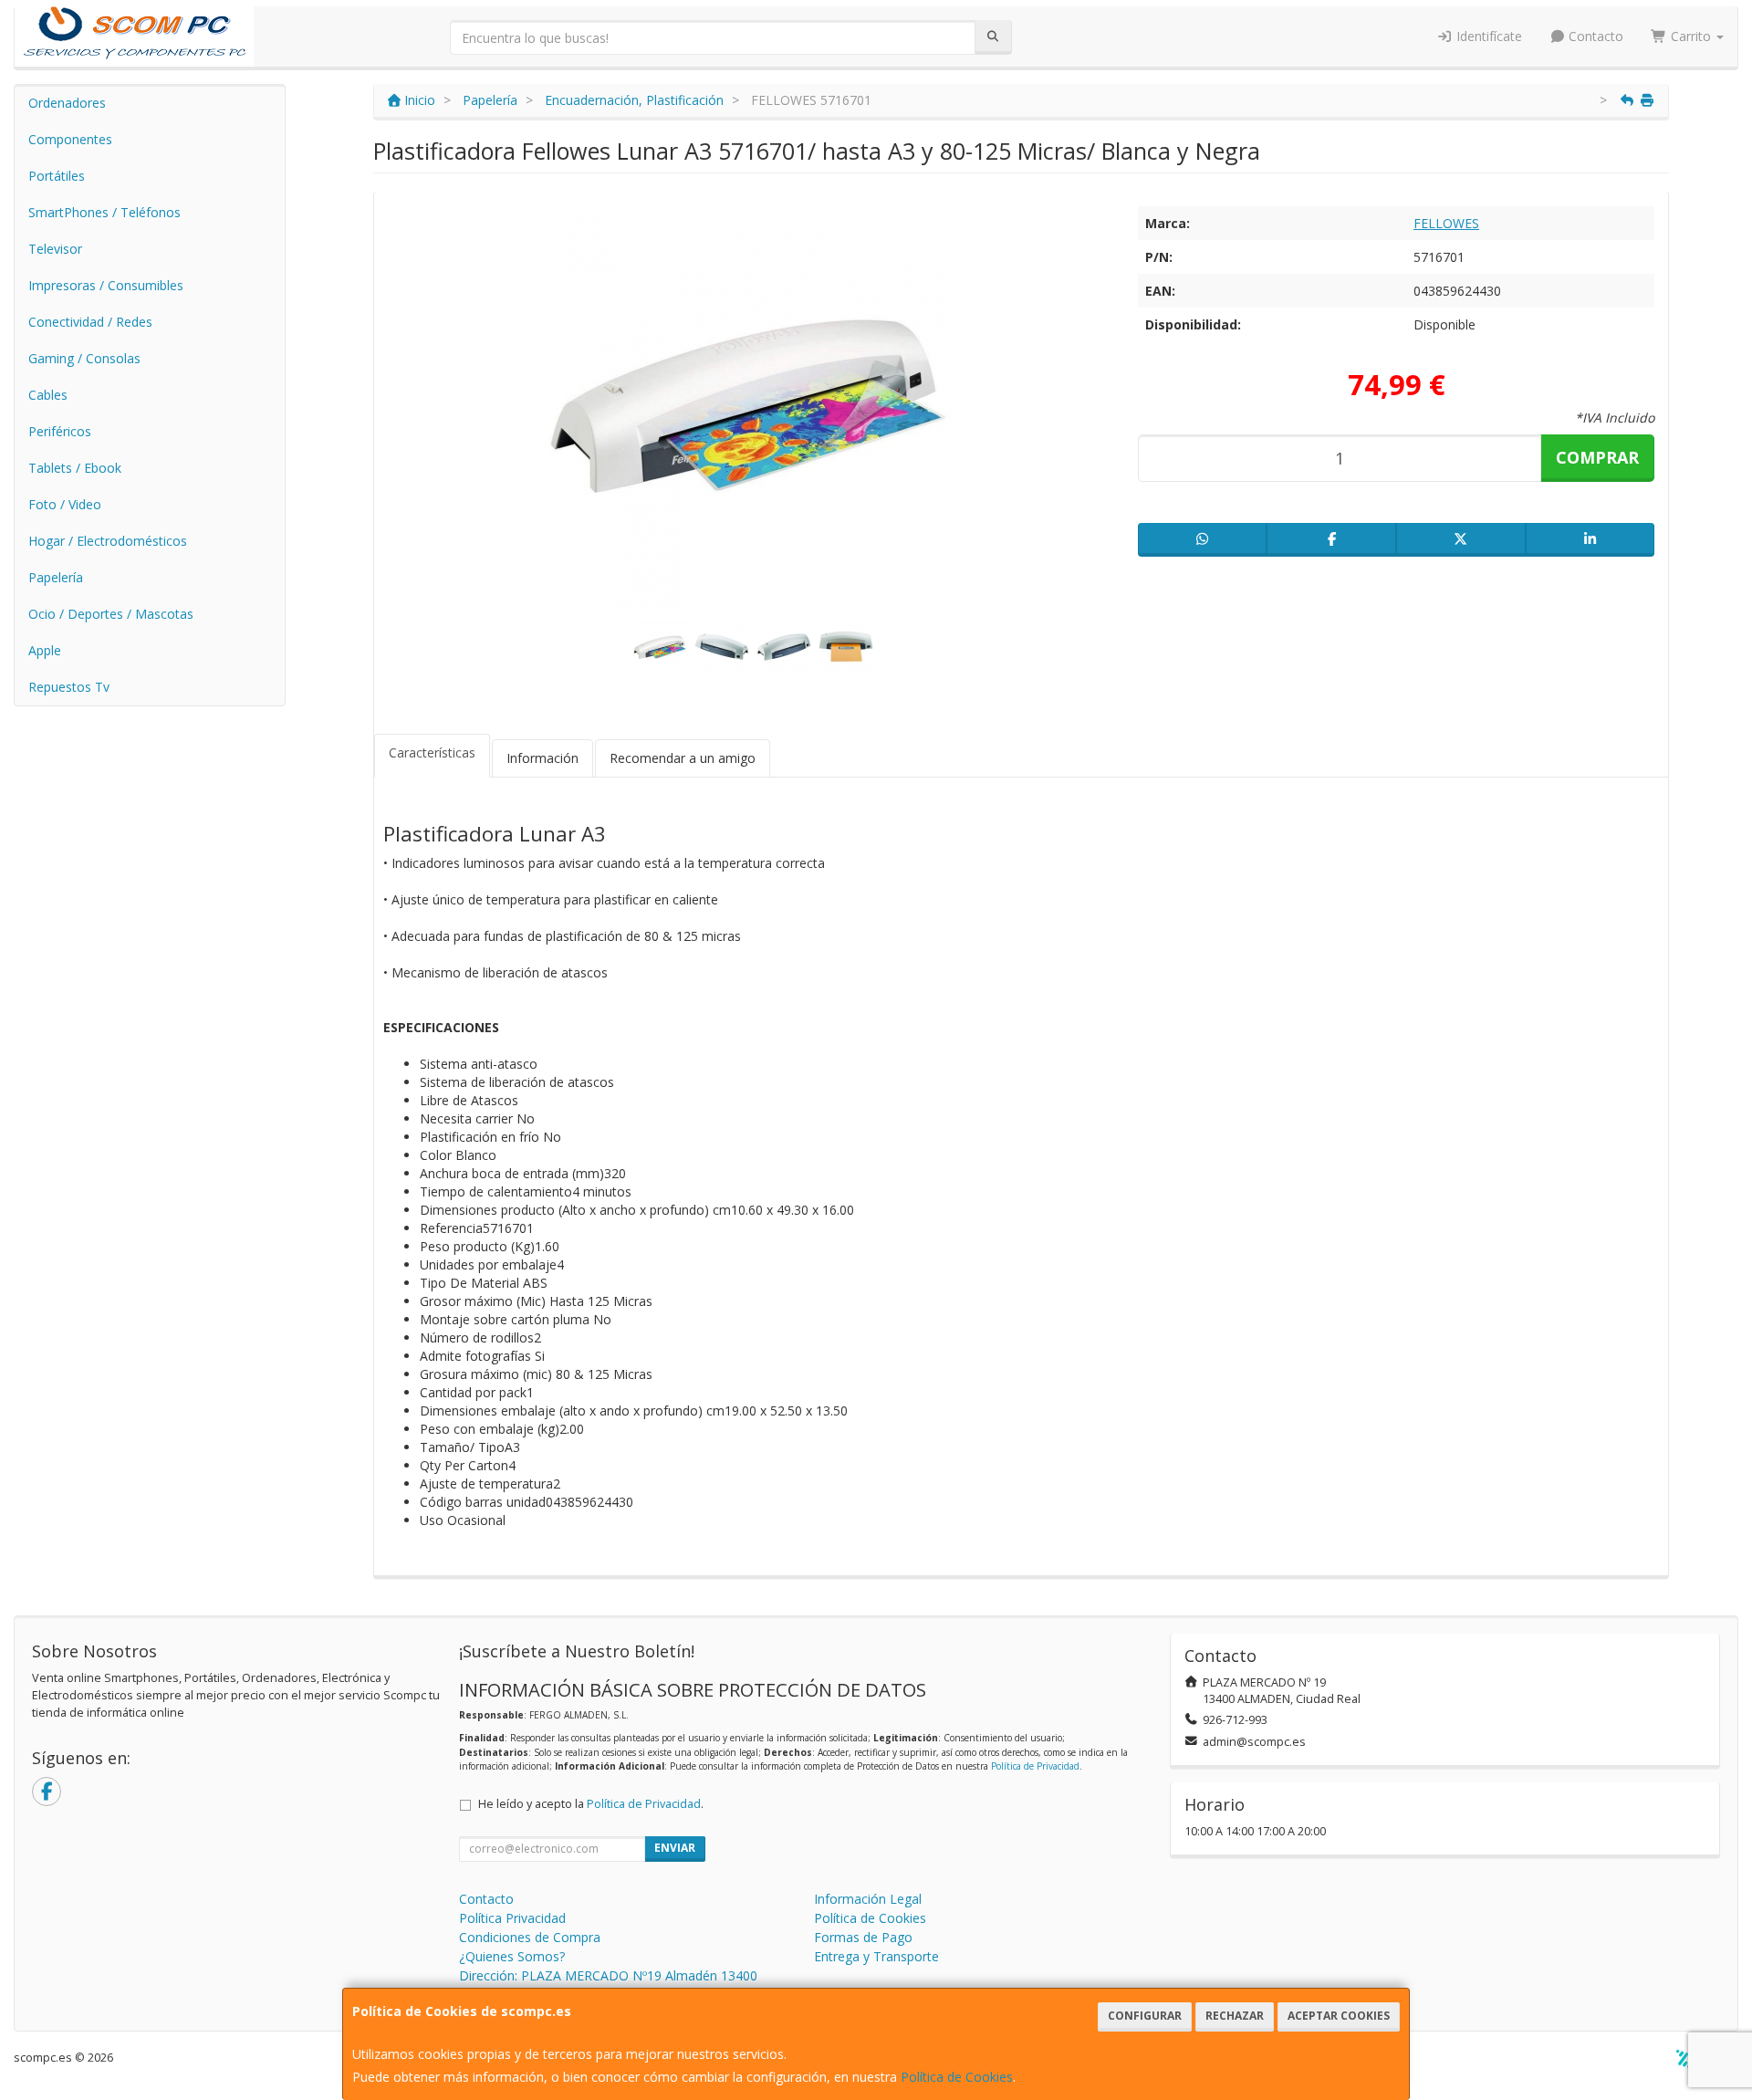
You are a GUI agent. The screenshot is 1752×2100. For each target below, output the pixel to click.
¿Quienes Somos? (512, 1956)
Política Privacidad (512, 1918)
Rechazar (1235, 2016)
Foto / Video (65, 504)
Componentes (70, 139)
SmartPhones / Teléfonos (104, 212)
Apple (45, 650)
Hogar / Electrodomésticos (108, 541)
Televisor (55, 249)
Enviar (675, 1848)
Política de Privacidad (1035, 1766)
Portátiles (57, 176)
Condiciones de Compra (530, 1937)
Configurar (1145, 2016)
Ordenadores (67, 103)
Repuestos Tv (69, 687)
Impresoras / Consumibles (106, 285)
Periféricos (60, 431)
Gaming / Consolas (84, 358)
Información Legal (868, 1899)
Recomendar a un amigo (683, 758)
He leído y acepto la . (591, 1804)
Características (432, 752)
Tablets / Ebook (75, 468)
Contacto (1594, 36)
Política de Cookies (957, 2077)
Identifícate (1487, 36)
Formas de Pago (863, 1937)
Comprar (1597, 457)
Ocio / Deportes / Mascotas (111, 614)
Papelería (56, 577)
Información (542, 758)
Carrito (1691, 36)
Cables (48, 395)
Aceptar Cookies (1339, 2016)
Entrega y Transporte (876, 1956)
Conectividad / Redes (90, 322)
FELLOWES (1446, 223)
